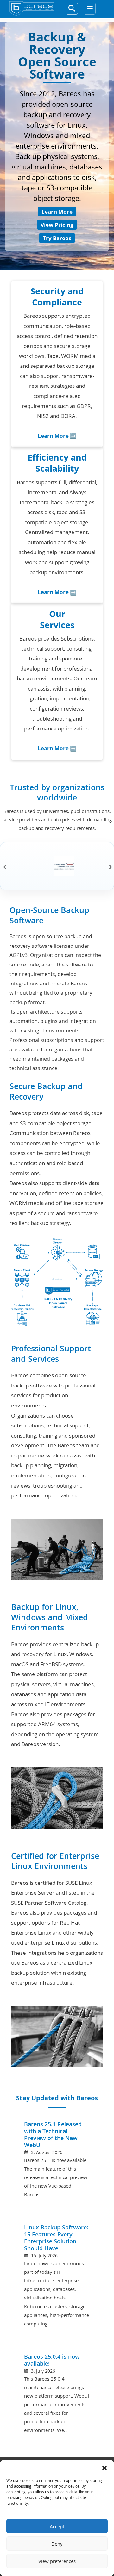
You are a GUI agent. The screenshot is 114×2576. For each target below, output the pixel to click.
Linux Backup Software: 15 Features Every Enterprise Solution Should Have (56, 2238)
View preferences (57, 2561)
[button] (104, 2468)
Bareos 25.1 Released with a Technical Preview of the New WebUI (53, 2135)
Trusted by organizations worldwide (57, 793)
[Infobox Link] (57, 366)
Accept (57, 2526)
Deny (57, 2544)
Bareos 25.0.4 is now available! (52, 2360)
